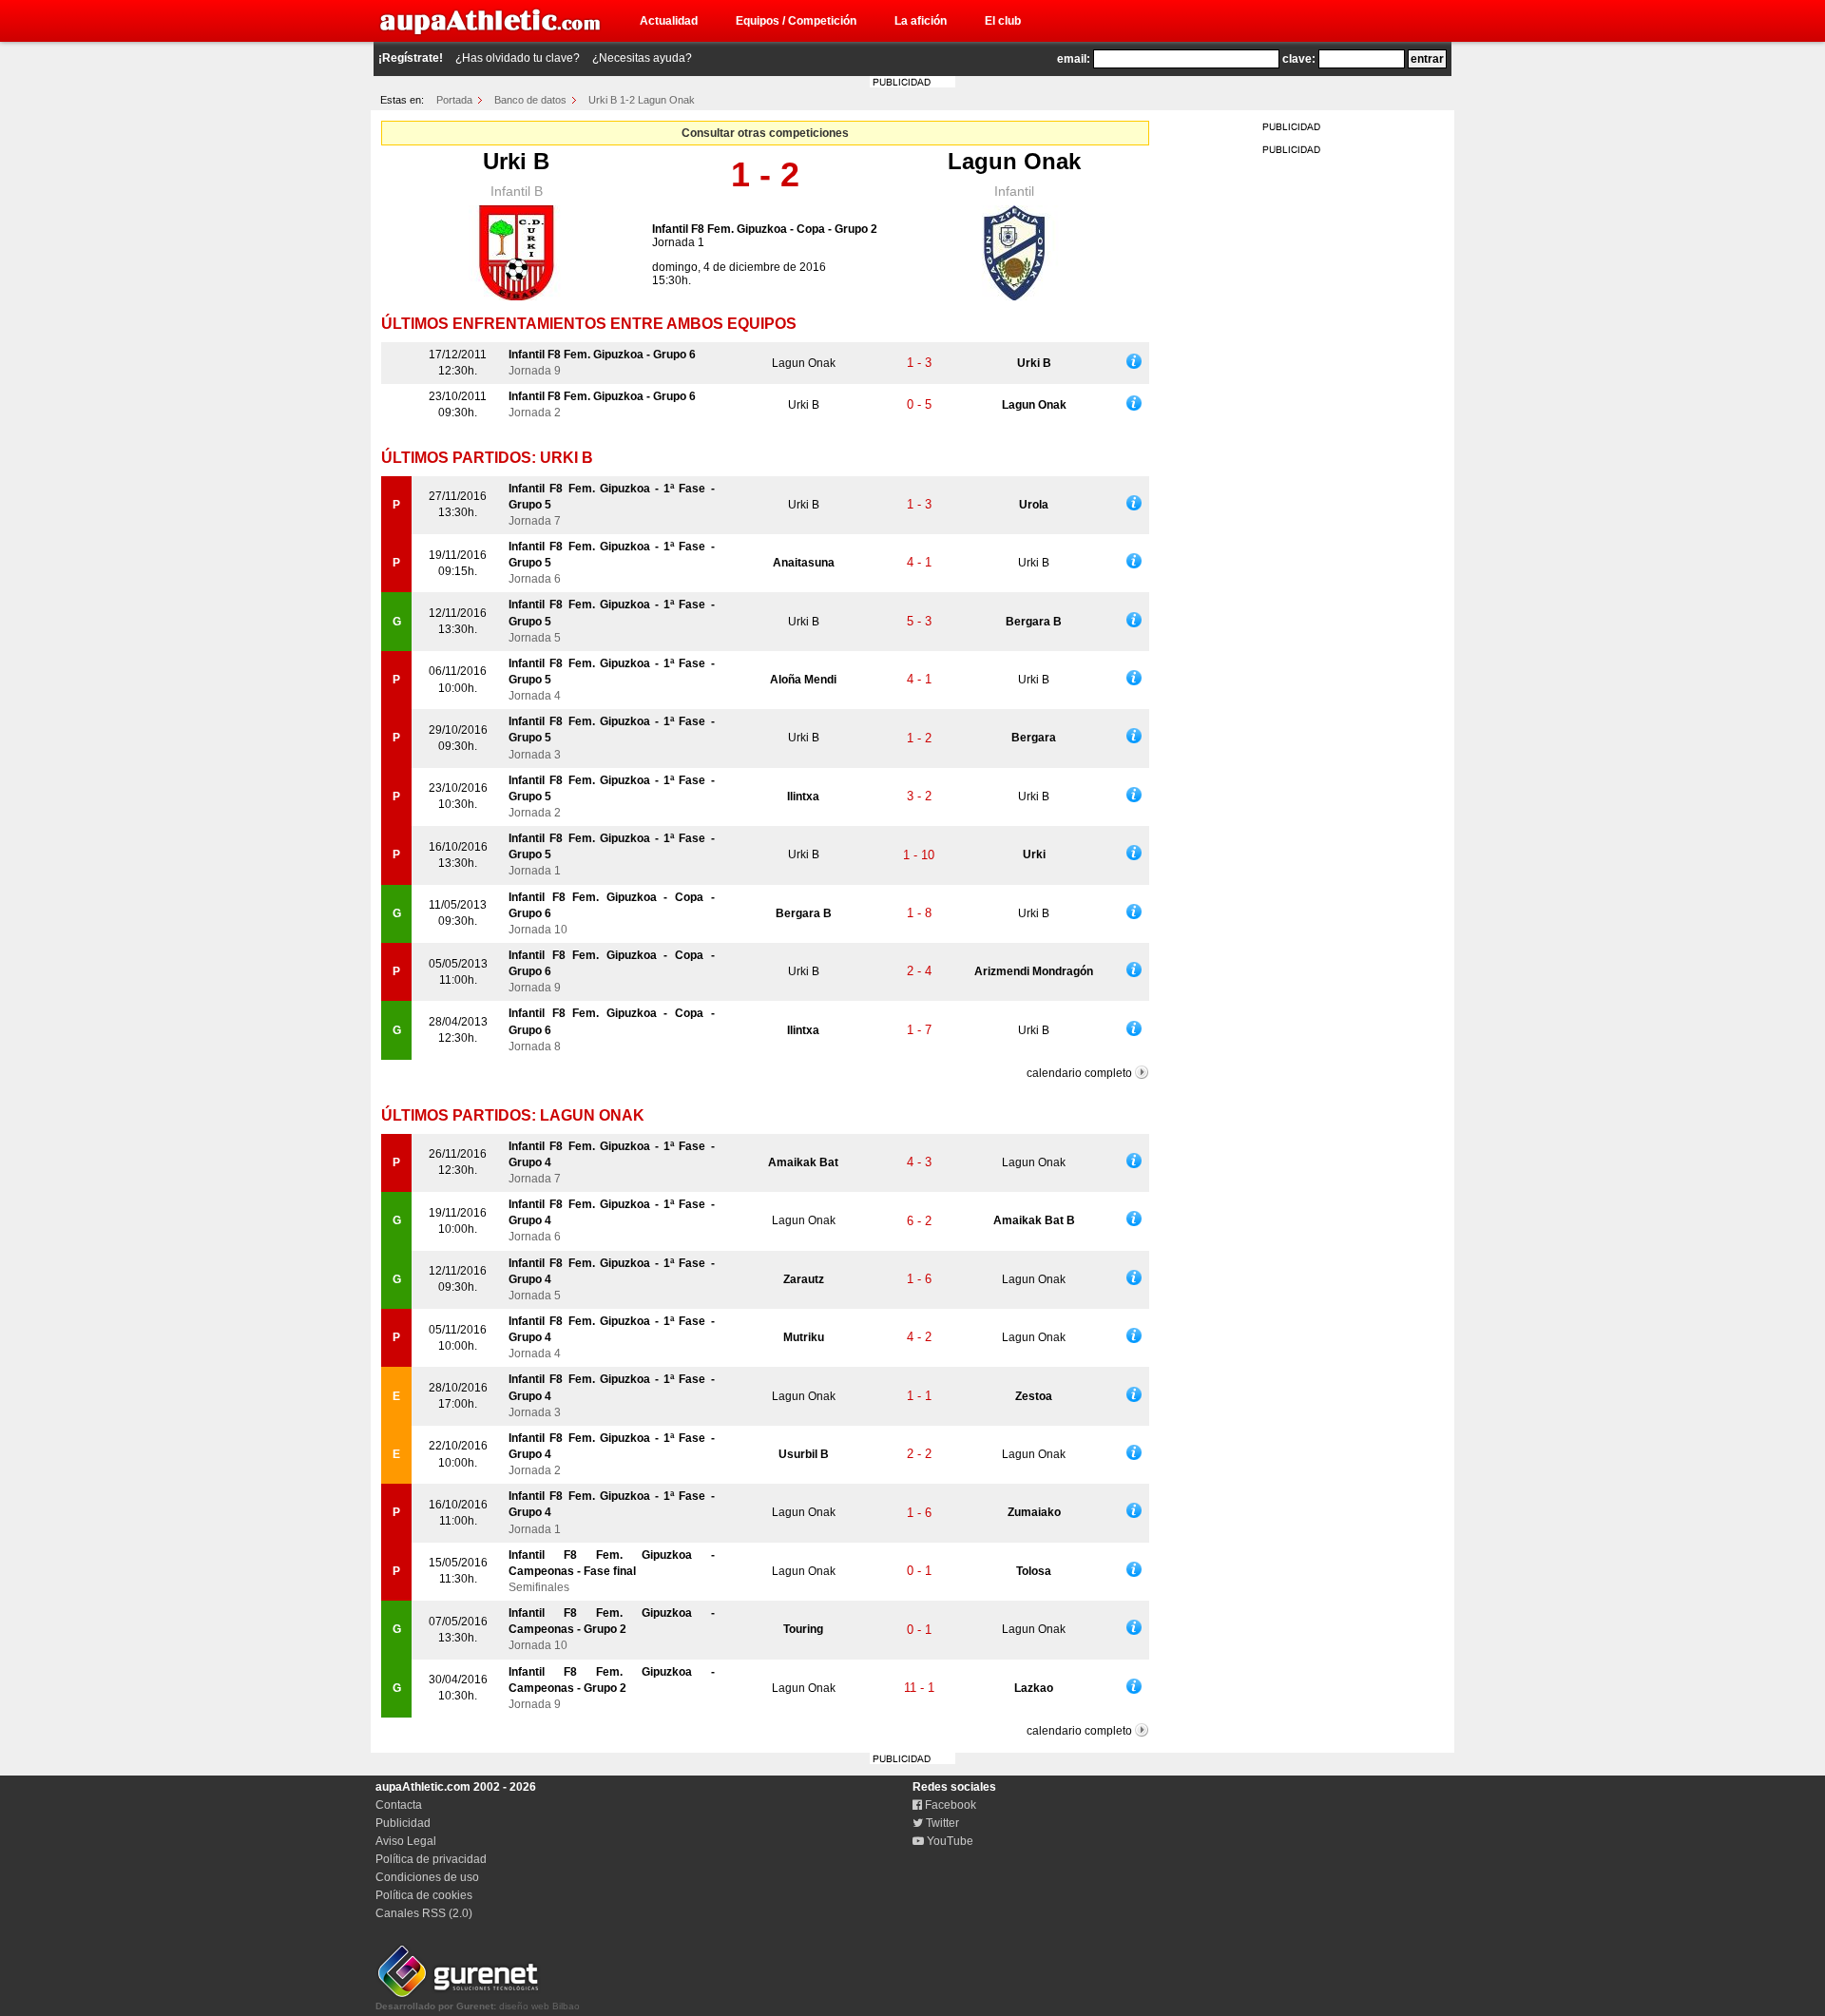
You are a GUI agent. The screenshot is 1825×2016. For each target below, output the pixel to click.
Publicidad (403, 1823)
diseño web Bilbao (478, 2006)
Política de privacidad (431, 1859)
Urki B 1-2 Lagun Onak (642, 100)
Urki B (516, 161)
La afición (921, 21)
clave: (1299, 59)
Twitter (941, 1823)
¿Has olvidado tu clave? (518, 58)
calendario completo (1079, 1073)
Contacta (399, 1805)
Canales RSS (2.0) (424, 1913)
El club (1003, 21)
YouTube (949, 1841)
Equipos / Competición (796, 21)
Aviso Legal (406, 1841)
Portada (454, 100)
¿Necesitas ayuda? (642, 58)
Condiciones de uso (427, 1877)
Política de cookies (424, 1895)
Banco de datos (530, 100)
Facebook (949, 1805)
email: (1074, 59)
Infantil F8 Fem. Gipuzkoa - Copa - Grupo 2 (765, 229)
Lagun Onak (1014, 161)
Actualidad (669, 21)
